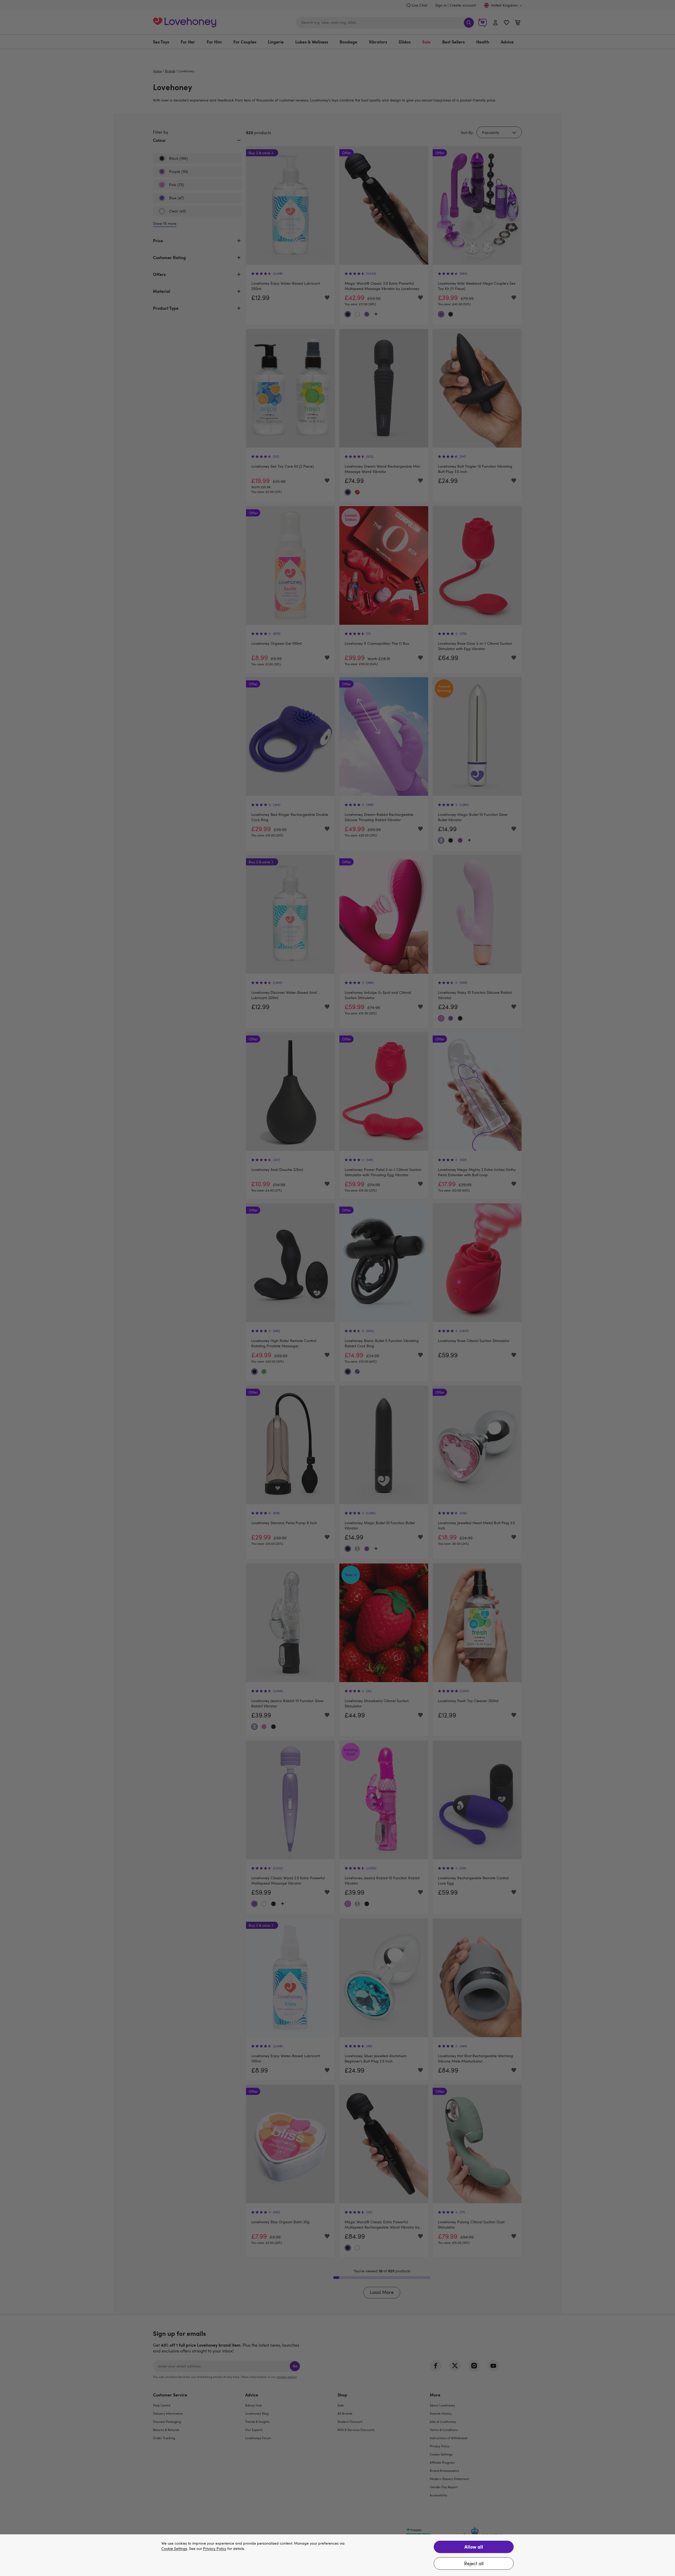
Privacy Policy (215, 2549)
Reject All (474, 2563)
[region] (337, 2555)
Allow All (474, 2547)
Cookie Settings (174, 2549)
